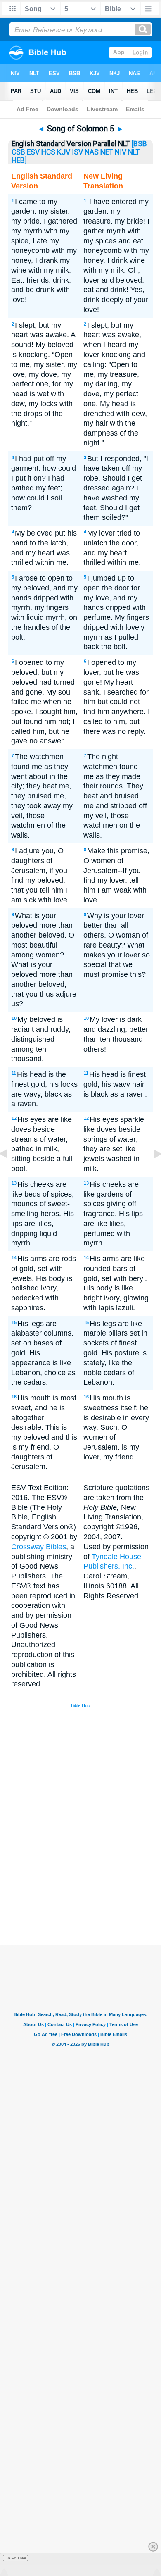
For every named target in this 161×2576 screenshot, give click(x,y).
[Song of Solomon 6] (151, 1172)
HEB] (19, 160)
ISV (77, 152)
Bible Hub (80, 1705)
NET (107, 152)
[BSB (139, 144)
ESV (33, 152)
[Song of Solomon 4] (10, 1172)
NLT (134, 152)
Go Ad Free (15, 2558)
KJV (64, 152)
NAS (92, 152)
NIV (121, 152)
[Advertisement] (91, 1883)
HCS (48, 152)
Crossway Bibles (39, 1547)
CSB (18, 152)
